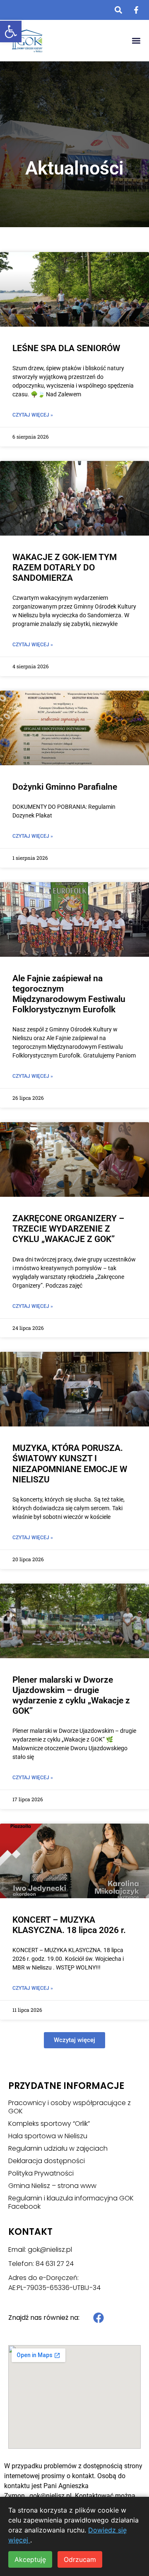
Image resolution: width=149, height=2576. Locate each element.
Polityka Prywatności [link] (41, 2173)
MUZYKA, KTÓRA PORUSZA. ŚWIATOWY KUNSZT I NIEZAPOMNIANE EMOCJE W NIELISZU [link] (70, 1464)
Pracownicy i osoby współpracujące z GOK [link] (70, 2107)
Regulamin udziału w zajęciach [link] (58, 2149)
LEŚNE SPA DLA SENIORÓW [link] (66, 348)
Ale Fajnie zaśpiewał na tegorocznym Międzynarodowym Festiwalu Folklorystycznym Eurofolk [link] (69, 994)
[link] (11, 32)
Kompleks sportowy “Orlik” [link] (49, 2124)
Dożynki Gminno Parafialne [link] (65, 787)
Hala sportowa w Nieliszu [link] (48, 2136)
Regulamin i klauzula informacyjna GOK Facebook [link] (71, 2202)
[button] (136, 41)
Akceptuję (30, 2559)
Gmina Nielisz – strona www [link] (52, 2186)
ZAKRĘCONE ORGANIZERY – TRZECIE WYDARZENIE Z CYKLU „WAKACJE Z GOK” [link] (68, 1229)
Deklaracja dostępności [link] (47, 2161)
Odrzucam (80, 2559)
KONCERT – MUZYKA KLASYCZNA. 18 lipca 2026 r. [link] (69, 1925)
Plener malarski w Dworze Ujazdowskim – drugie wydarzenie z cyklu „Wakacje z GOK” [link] (71, 1696)
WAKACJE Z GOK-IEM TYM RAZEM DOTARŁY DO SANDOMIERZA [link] (65, 568)
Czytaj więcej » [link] (33, 415)
